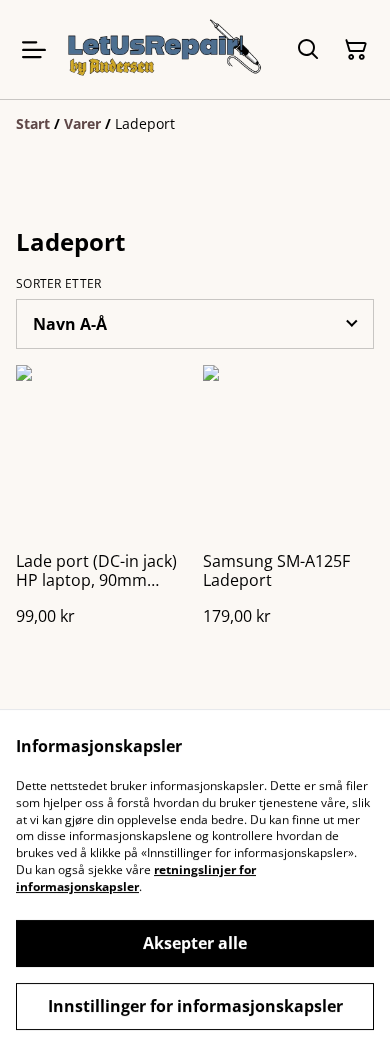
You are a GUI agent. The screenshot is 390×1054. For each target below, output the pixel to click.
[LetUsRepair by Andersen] (165, 49)
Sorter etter (59, 284)
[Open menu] (34, 50)
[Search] (308, 50)
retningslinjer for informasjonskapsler (136, 878)
